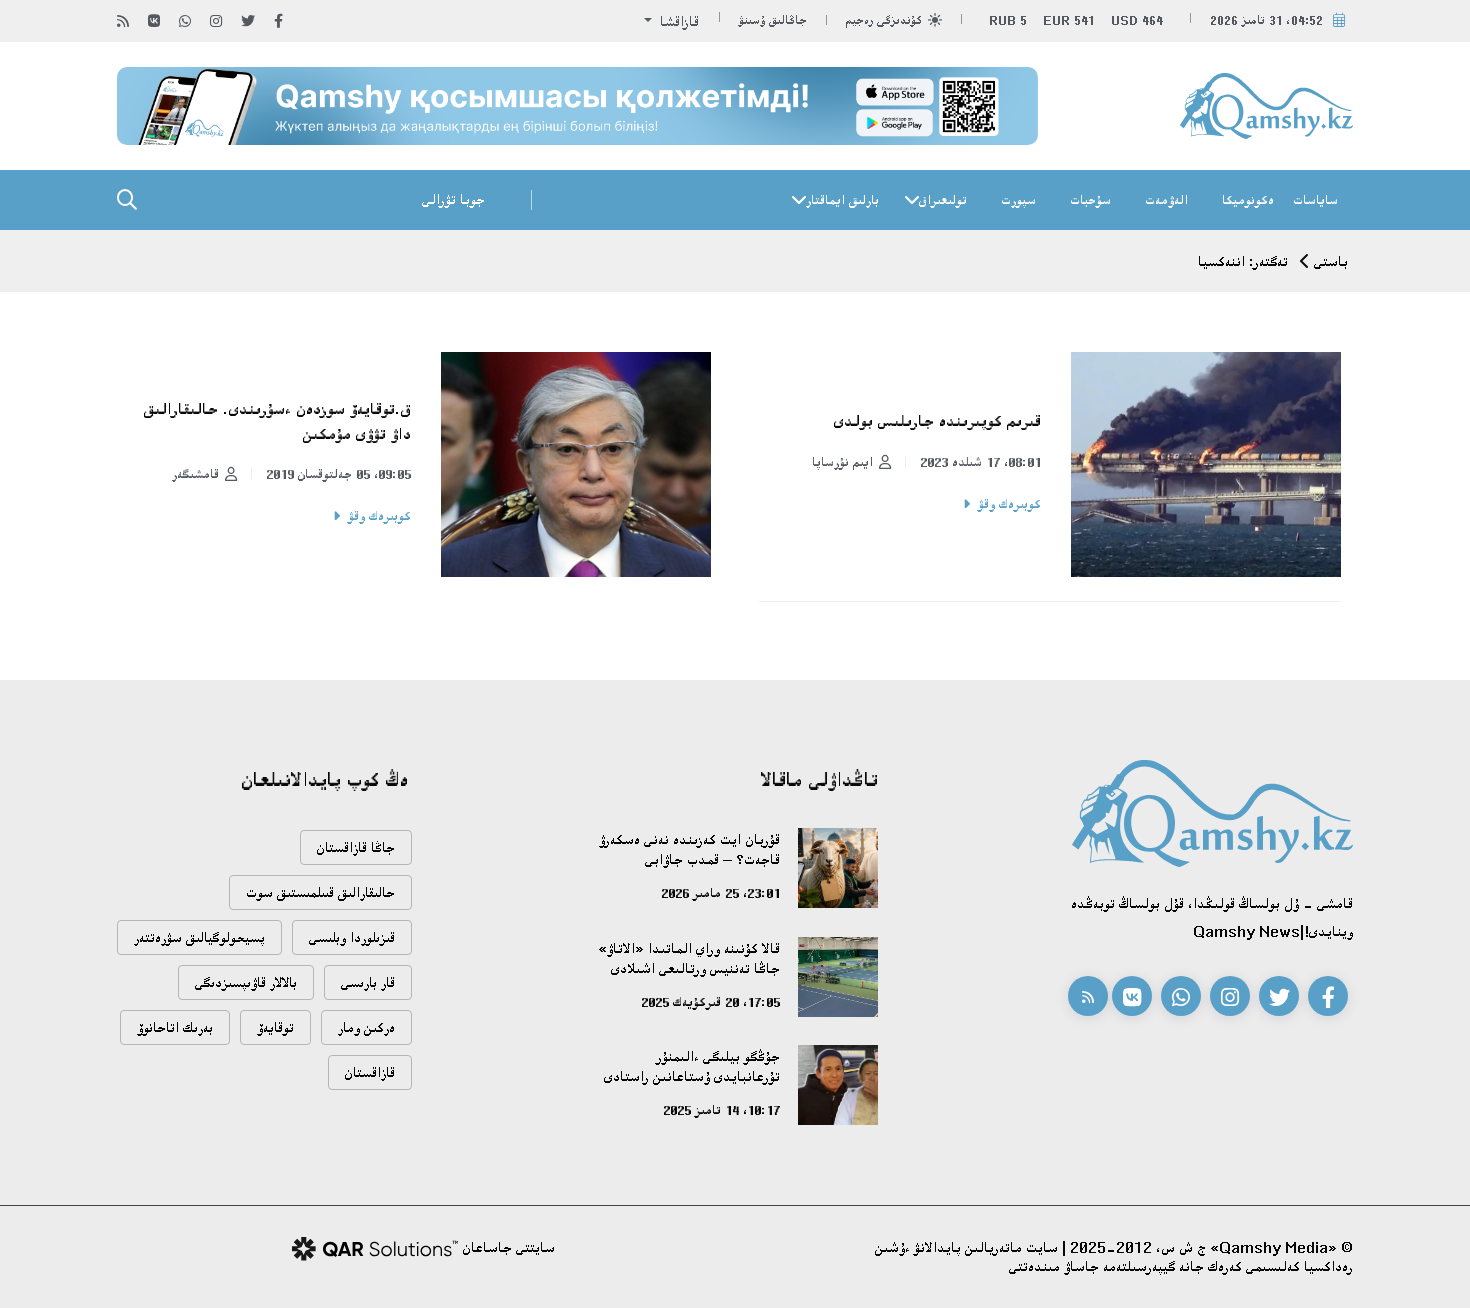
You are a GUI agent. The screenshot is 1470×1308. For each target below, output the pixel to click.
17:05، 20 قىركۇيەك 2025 (710, 1002)
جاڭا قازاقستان (356, 847)
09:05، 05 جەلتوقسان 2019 (338, 474)
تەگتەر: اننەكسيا (1243, 261)
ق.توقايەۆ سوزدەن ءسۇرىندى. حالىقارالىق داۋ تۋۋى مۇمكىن (277, 421)
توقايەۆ (275, 1027)
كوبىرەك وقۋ (1009, 504)
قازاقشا (677, 21)
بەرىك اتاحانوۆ (175, 1027)
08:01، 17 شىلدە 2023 (980, 462)
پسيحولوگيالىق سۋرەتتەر (199, 937)
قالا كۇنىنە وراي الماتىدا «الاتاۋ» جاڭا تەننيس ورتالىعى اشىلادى (689, 958)
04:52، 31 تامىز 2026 (1266, 20)
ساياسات (1315, 200)
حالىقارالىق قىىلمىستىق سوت (320, 892)
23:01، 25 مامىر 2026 (720, 893)
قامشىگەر (195, 474)
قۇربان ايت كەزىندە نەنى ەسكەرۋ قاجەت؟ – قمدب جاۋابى (689, 849)
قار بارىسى (368, 982)
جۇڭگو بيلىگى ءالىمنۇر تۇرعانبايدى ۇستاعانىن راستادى (692, 1066)
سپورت (1018, 200)
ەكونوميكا (1248, 200)
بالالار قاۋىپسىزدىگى (246, 982)
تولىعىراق (943, 200)
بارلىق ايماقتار (842, 200)
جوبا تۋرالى (453, 199)
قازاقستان (370, 1072)
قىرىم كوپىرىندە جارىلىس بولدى (937, 421)
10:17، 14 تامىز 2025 (721, 1110)
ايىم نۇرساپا (842, 462)
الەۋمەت (1166, 200)
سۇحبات (1090, 200)
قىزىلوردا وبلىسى (352, 937)
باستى (1331, 261)
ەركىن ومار (366, 1027)
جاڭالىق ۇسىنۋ (773, 20)
